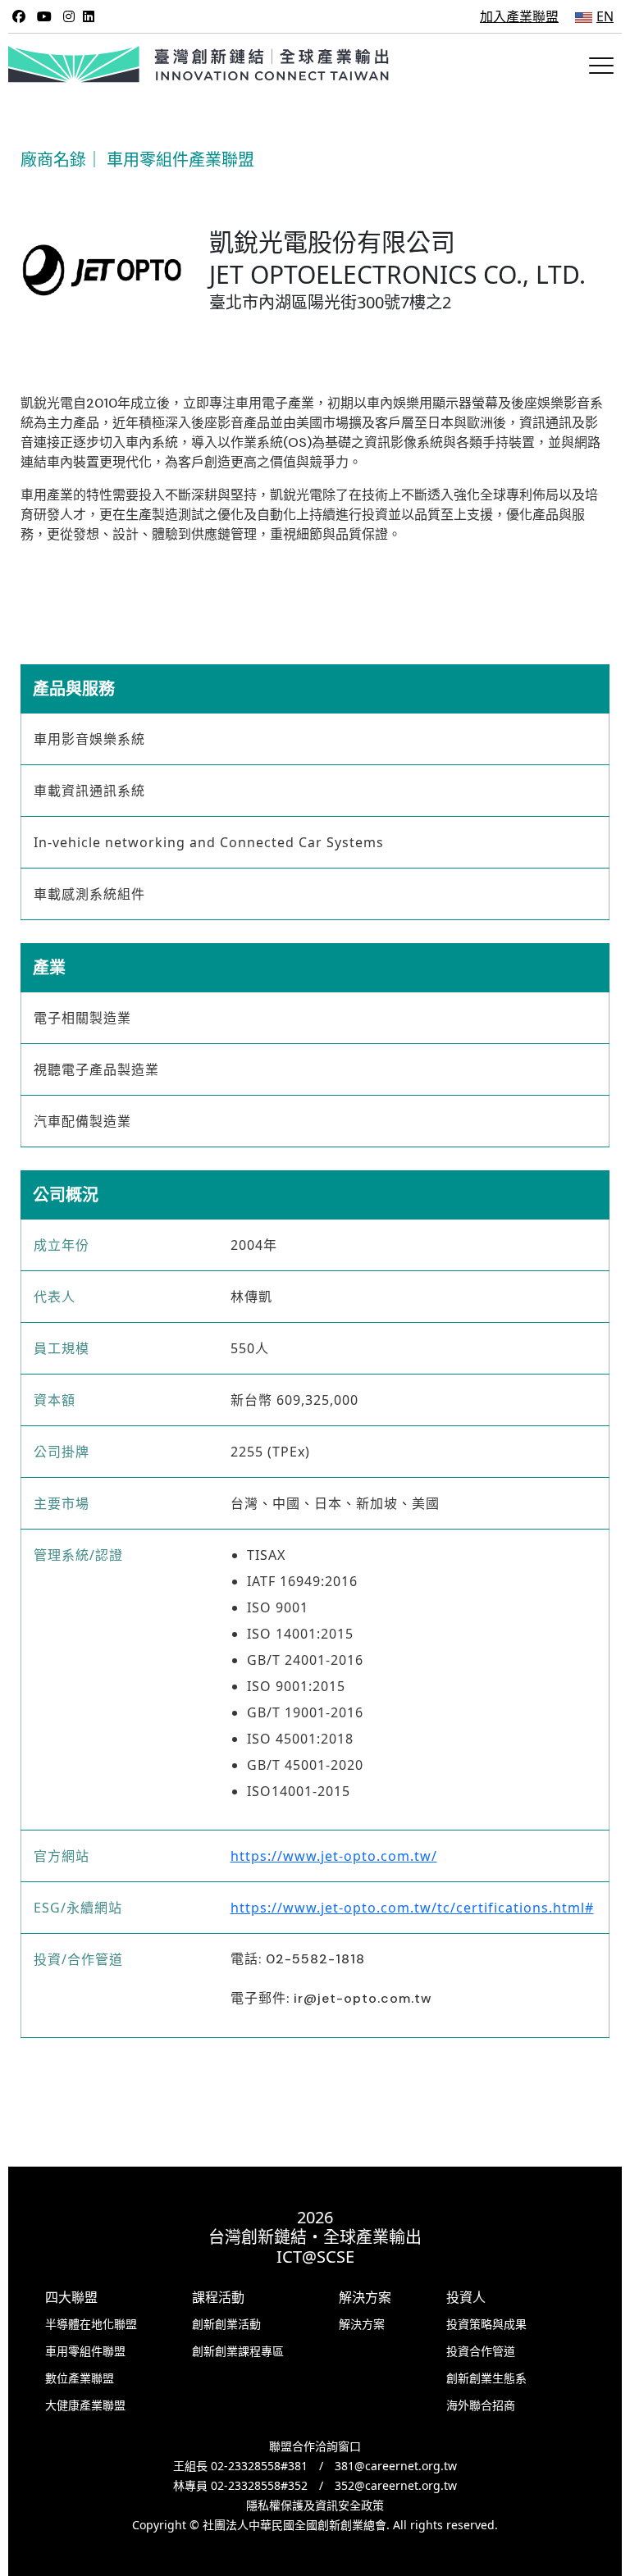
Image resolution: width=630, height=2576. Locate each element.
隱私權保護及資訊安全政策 (315, 2505)
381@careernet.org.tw (396, 2466)
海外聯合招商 (481, 2405)
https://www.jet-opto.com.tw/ (334, 1856)
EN (605, 16)
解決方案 (362, 2324)
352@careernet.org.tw (396, 2485)
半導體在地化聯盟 (91, 2324)
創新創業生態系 (486, 2378)
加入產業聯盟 (519, 16)
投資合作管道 (481, 2351)
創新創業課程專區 (238, 2351)
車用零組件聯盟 (85, 2351)
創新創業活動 (226, 2324)
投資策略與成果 (486, 2324)
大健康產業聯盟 (85, 2405)
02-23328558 (246, 2466)
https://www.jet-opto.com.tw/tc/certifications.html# (412, 1908)
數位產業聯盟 (80, 2378)
